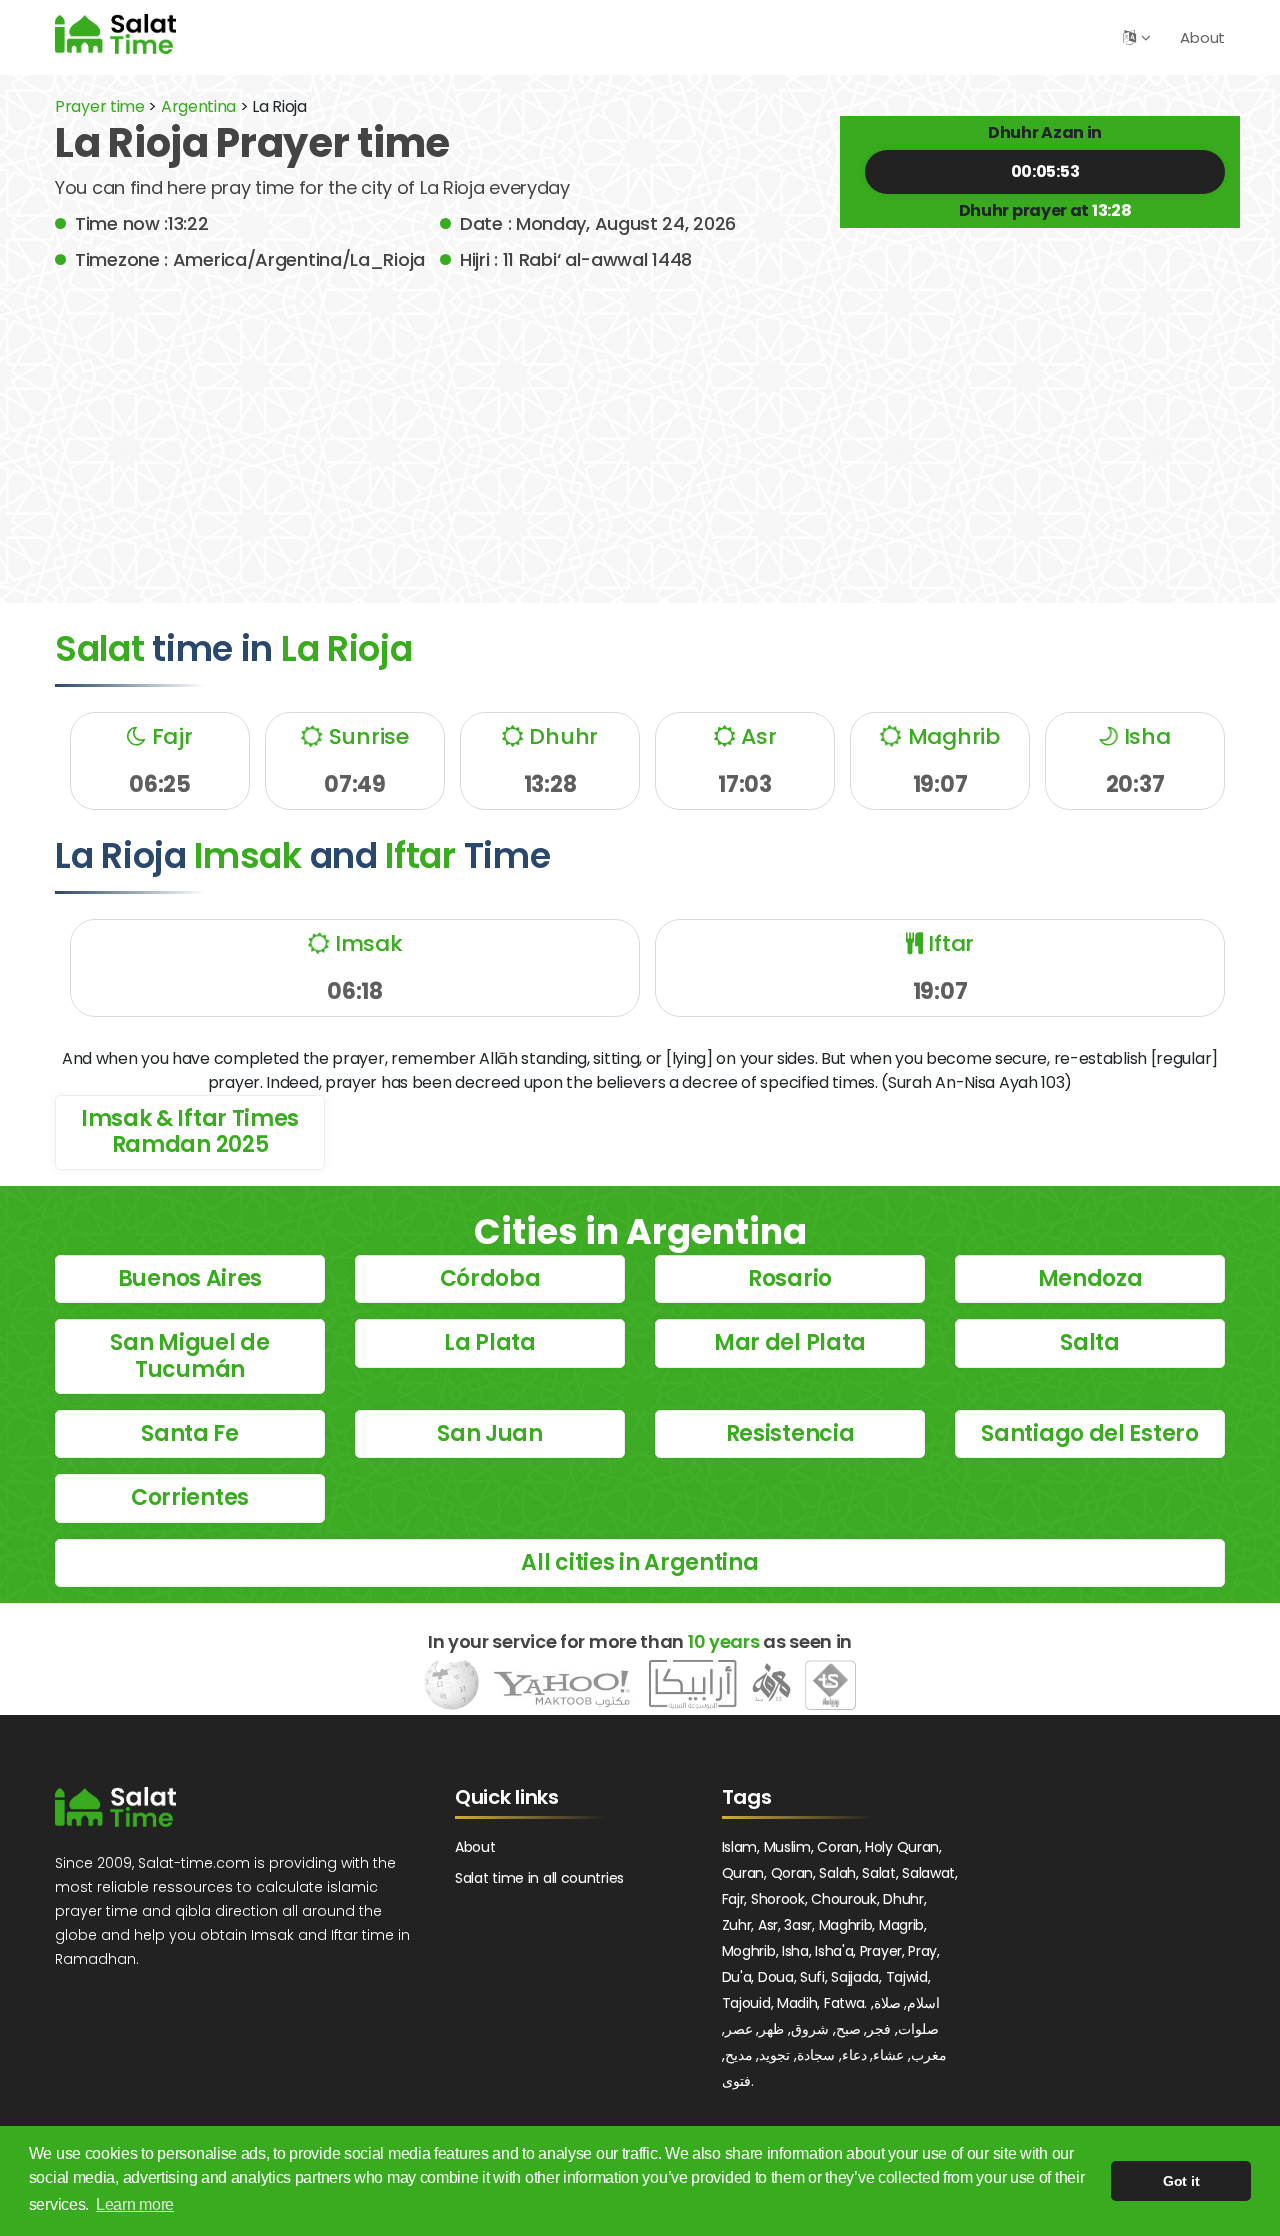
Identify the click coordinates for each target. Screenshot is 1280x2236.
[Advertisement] (640, 423)
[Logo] (115, 1807)
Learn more (135, 2204)
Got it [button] (1181, 2181)
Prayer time (100, 106)
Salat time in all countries (539, 1878)
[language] (1129, 37)
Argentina (198, 106)
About (1202, 37)
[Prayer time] (115, 33)
